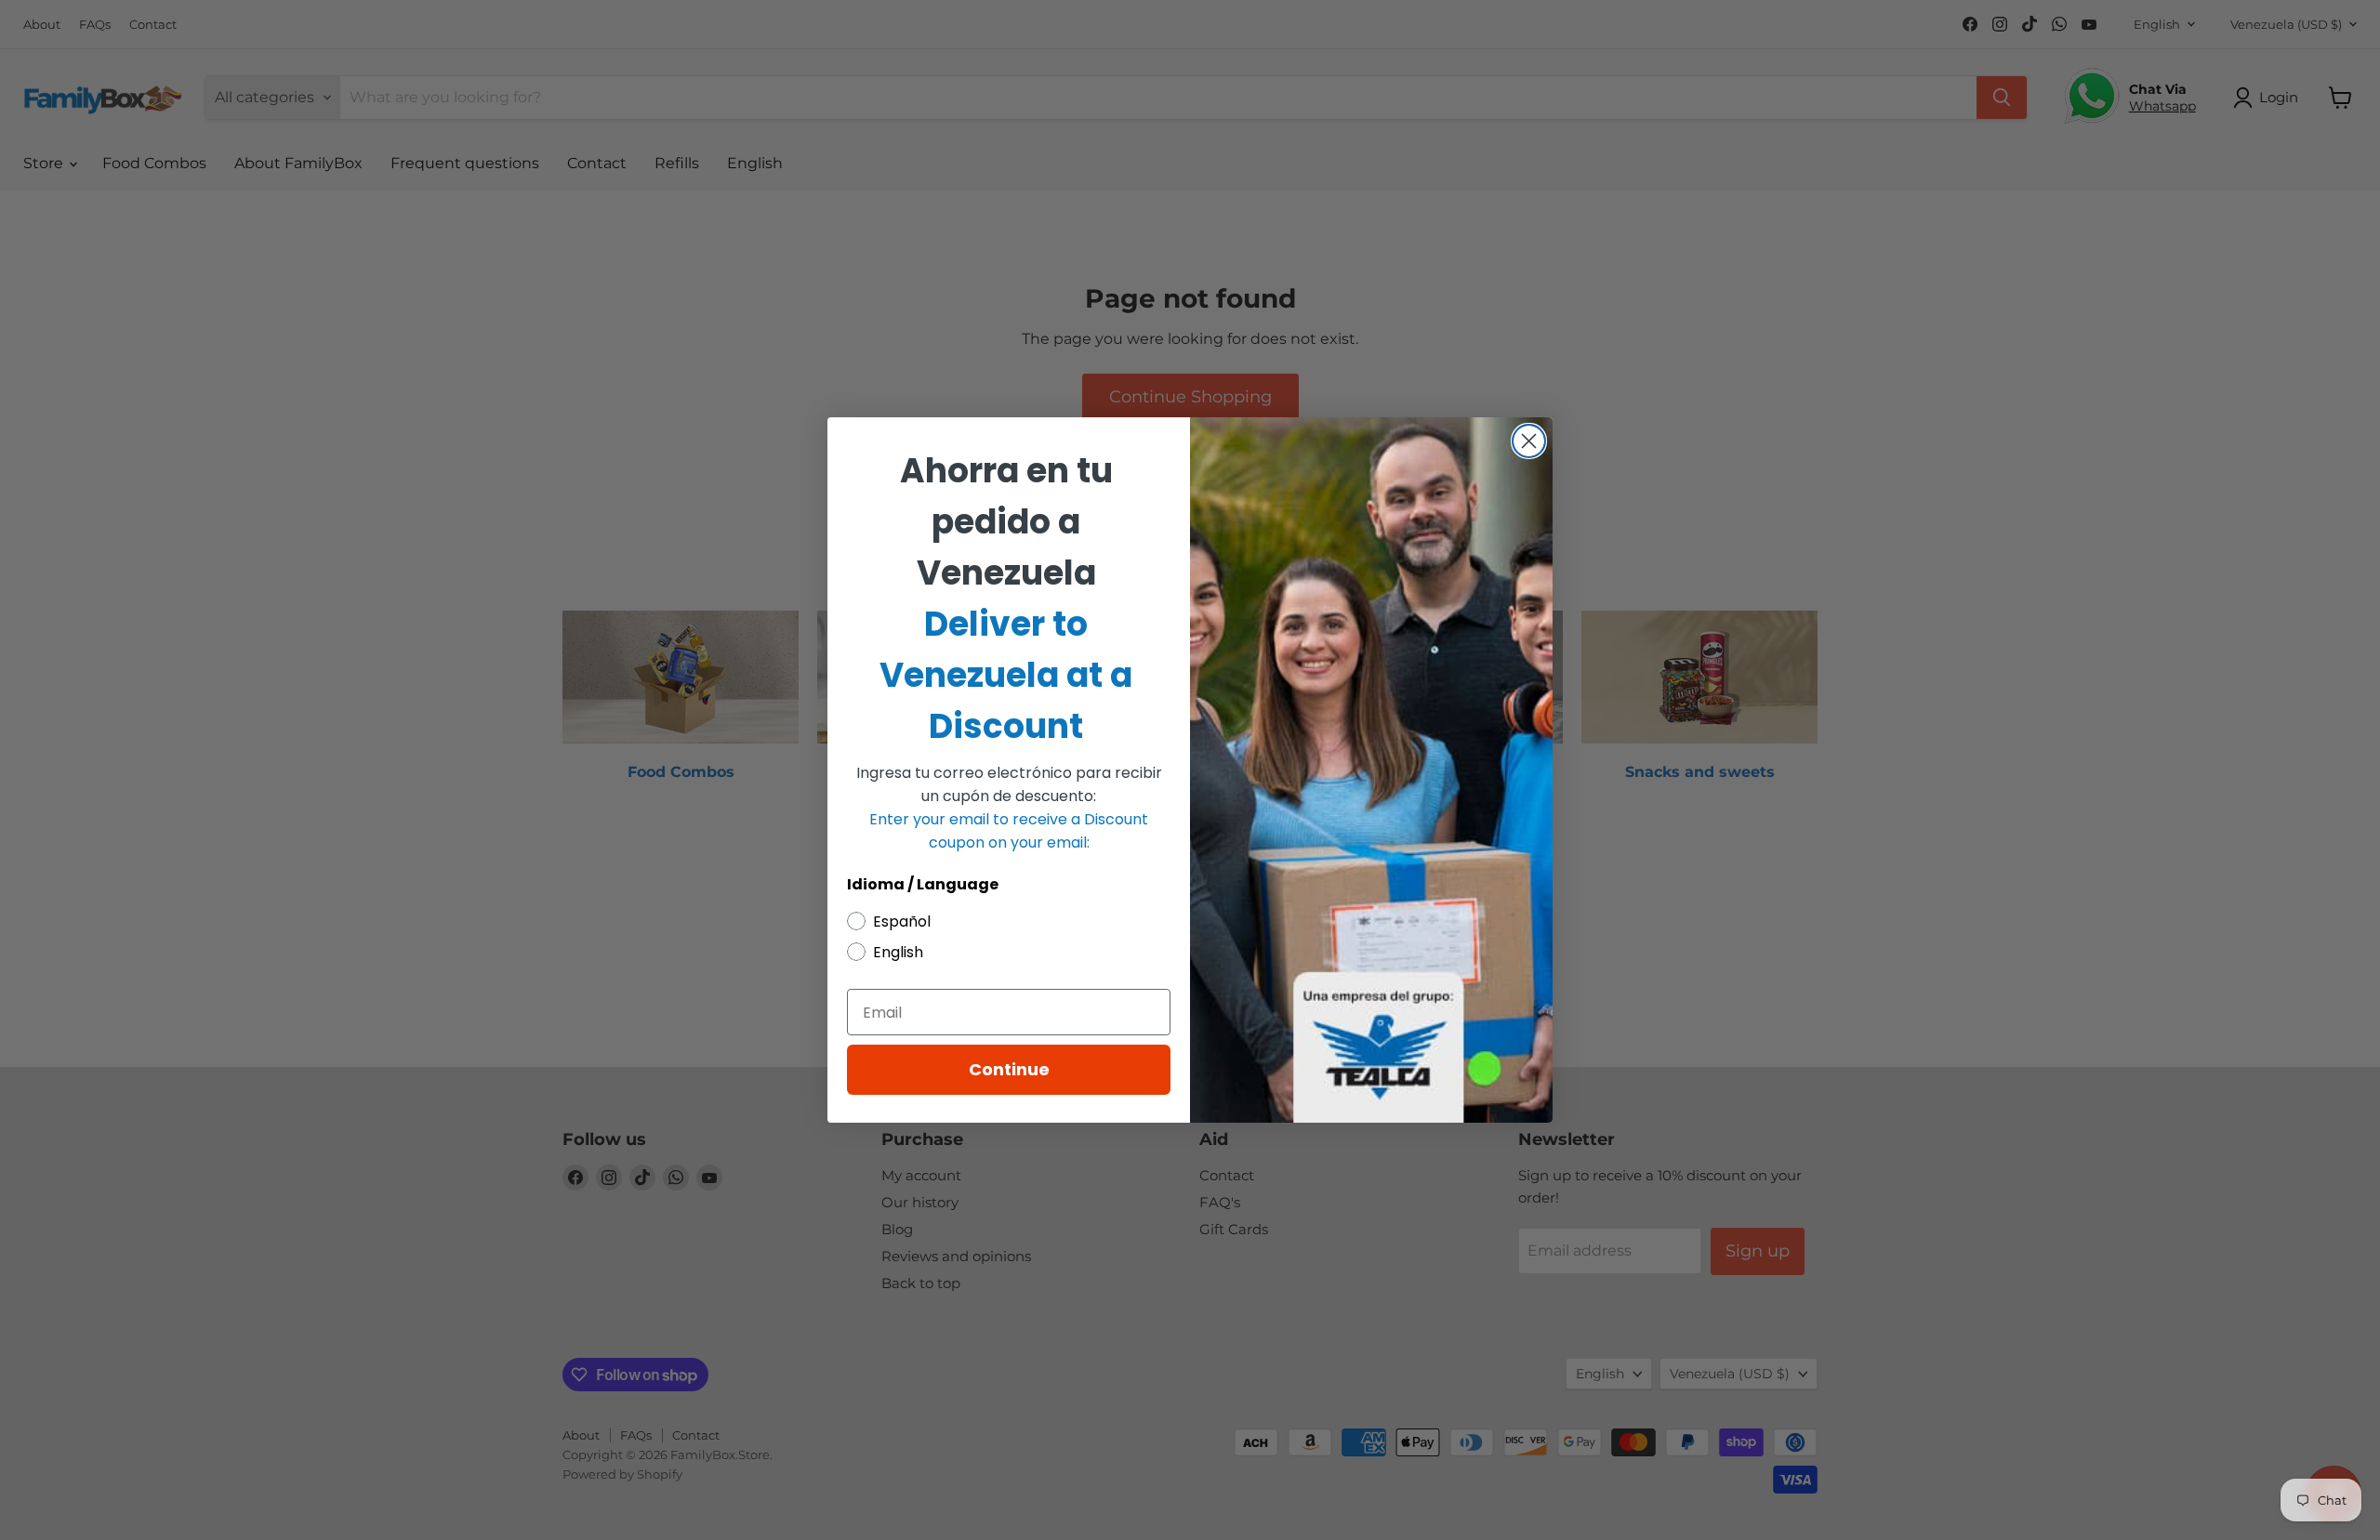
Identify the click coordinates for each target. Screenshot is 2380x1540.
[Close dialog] (1529, 441)
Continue (1009, 1069)
